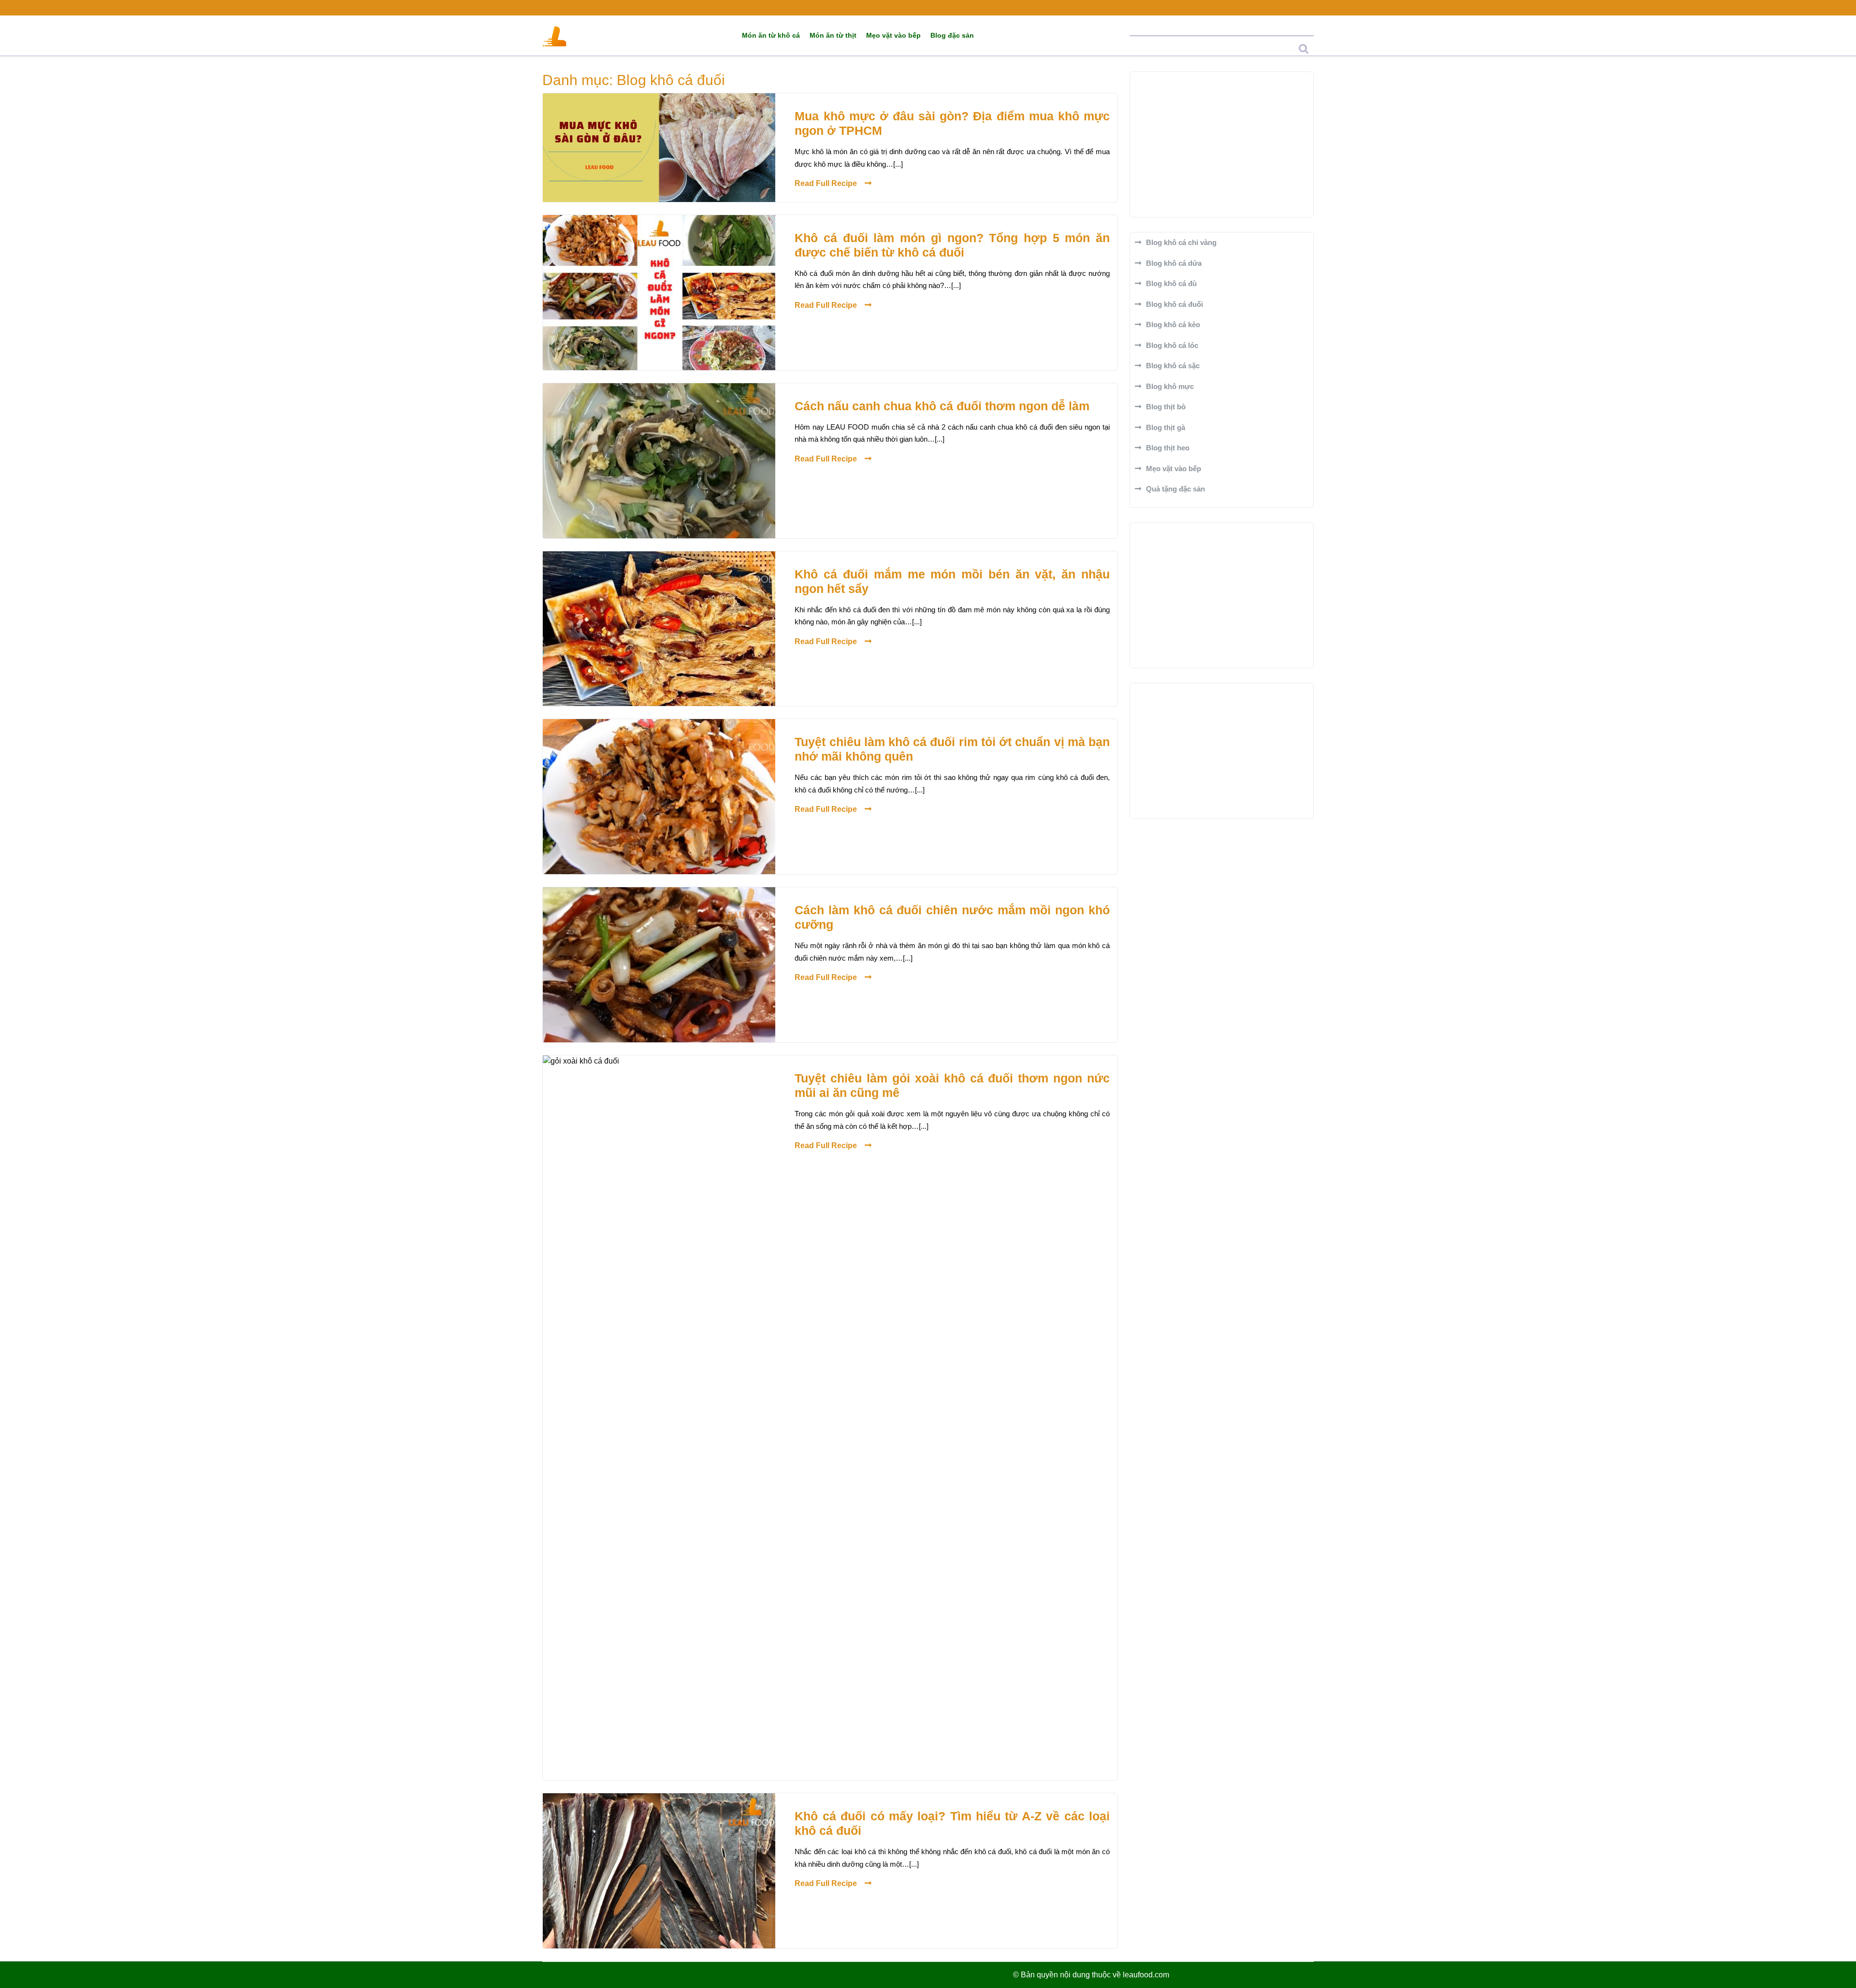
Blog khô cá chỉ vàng (1181, 242)
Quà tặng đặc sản (1175, 489)
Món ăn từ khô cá (771, 35)
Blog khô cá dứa (1174, 263)
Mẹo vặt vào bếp (893, 35)
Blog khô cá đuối (1174, 304)
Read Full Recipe (826, 183)
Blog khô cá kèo (1173, 324)
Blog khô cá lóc (1172, 345)
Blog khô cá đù (1171, 283)
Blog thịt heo (1168, 448)
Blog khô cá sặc (1173, 366)
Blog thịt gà (1166, 427)
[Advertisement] (1222, 144)
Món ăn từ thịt (833, 35)
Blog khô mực (1170, 386)
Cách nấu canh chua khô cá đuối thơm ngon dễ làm (942, 406)
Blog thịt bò (1166, 407)
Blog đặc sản (952, 35)
